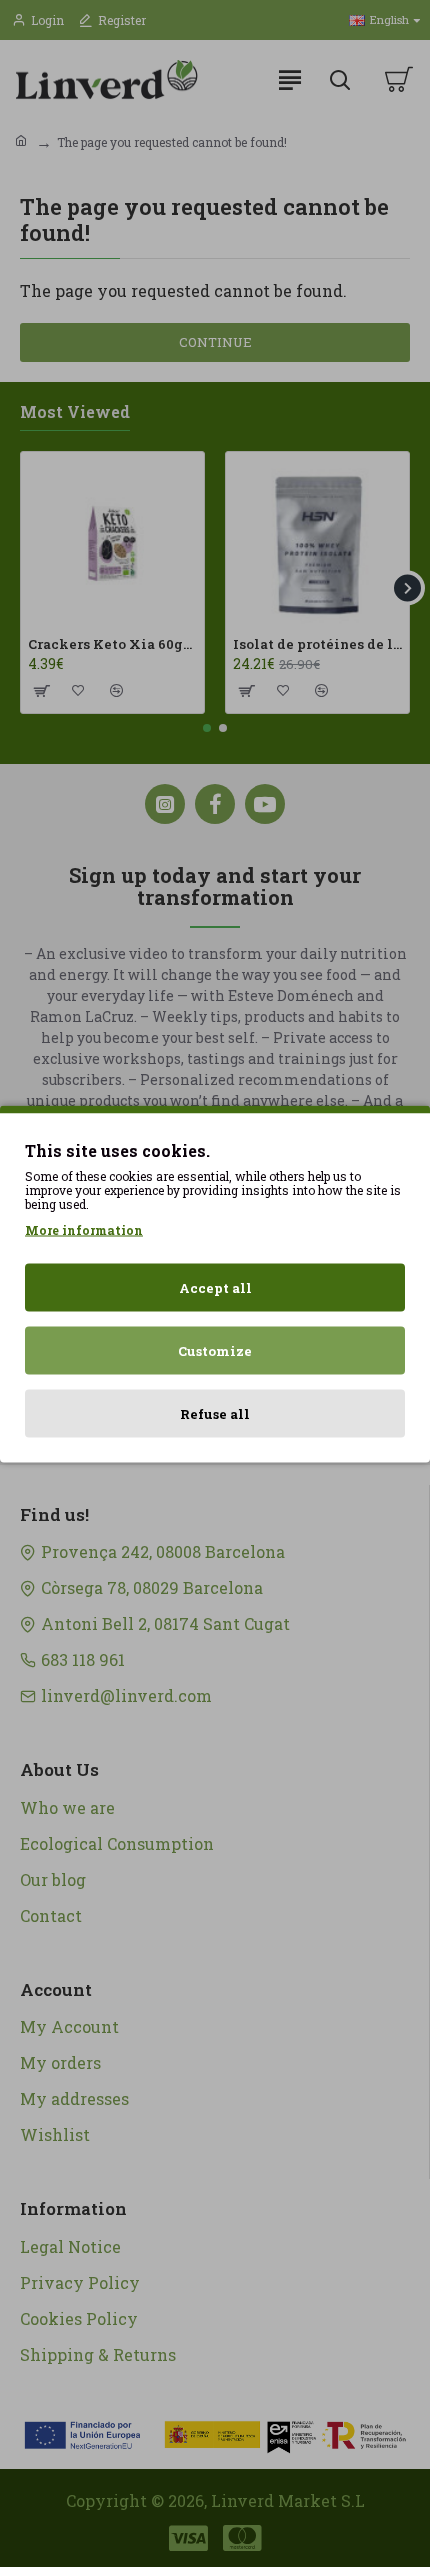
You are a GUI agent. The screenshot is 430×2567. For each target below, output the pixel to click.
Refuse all (215, 1413)
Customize (215, 1350)
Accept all (215, 1287)
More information (84, 1229)
